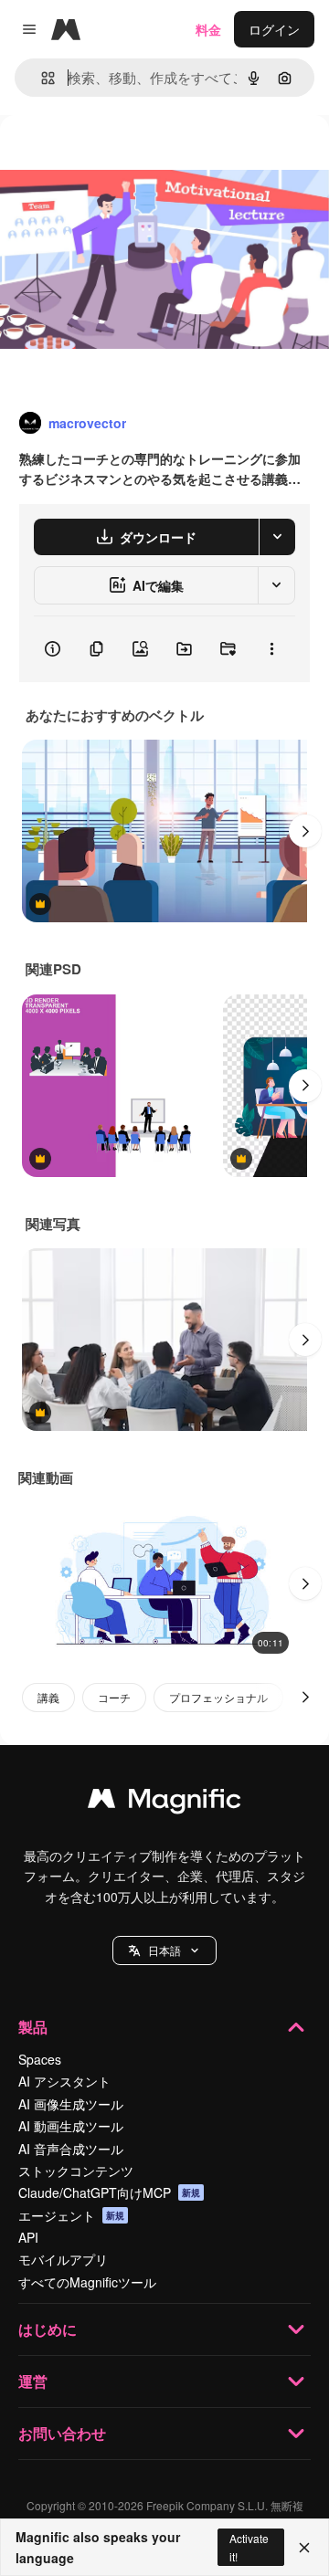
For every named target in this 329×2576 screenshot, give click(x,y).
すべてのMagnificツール (87, 2282)
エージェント (71, 2215)
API (28, 2237)
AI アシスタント (64, 2081)
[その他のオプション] (271, 649)
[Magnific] (164, 1803)
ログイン (274, 29)
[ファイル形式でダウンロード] (277, 537)
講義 (48, 1697)
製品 (33, 2027)
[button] (164, 1950)
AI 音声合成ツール (71, 2149)
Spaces (40, 2059)
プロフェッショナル (218, 1697)
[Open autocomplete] (41, 78)
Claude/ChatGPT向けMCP (109, 2192)
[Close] (304, 2548)
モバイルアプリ (63, 2259)
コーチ (114, 1697)
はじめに (48, 2329)
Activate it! (249, 2547)
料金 (208, 29)
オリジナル (126, 157)
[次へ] (305, 831)
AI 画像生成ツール (71, 2104)
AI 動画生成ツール (71, 2126)
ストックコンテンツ (76, 2171)
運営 (33, 2381)
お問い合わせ (62, 2433)
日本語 (164, 1950)
